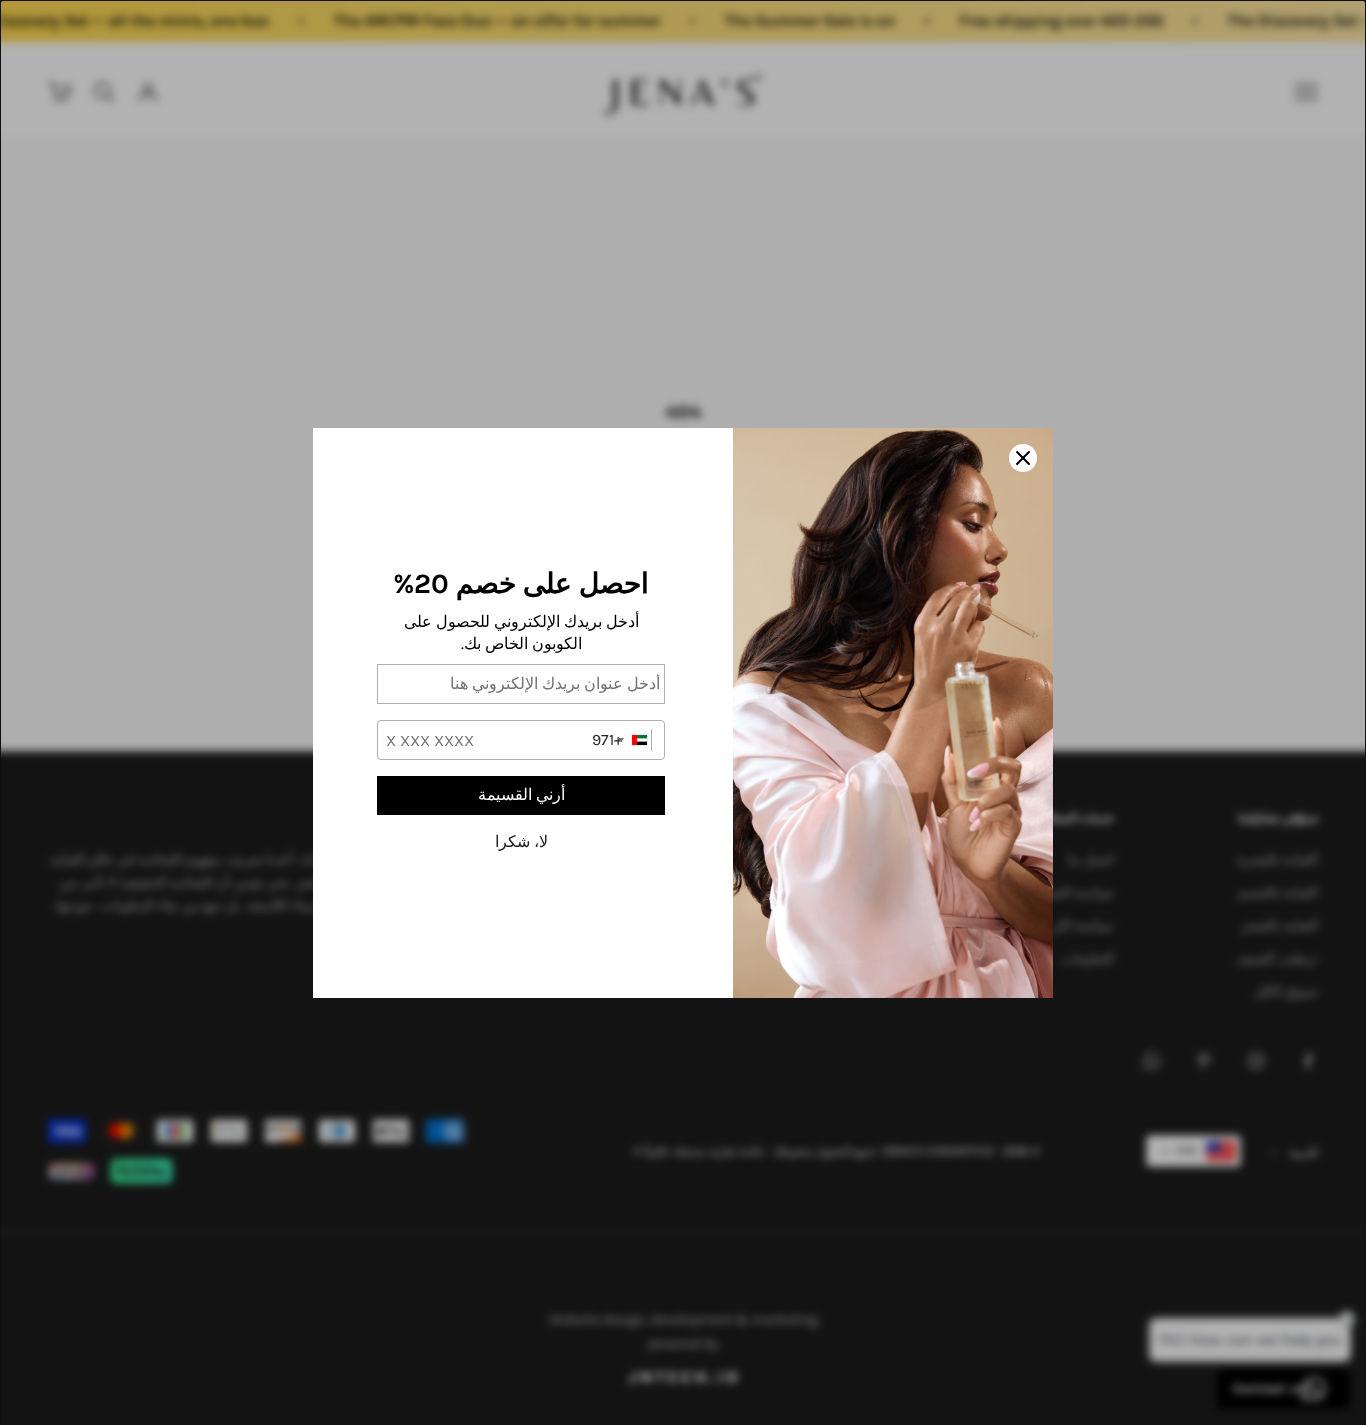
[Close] (1023, 458)
